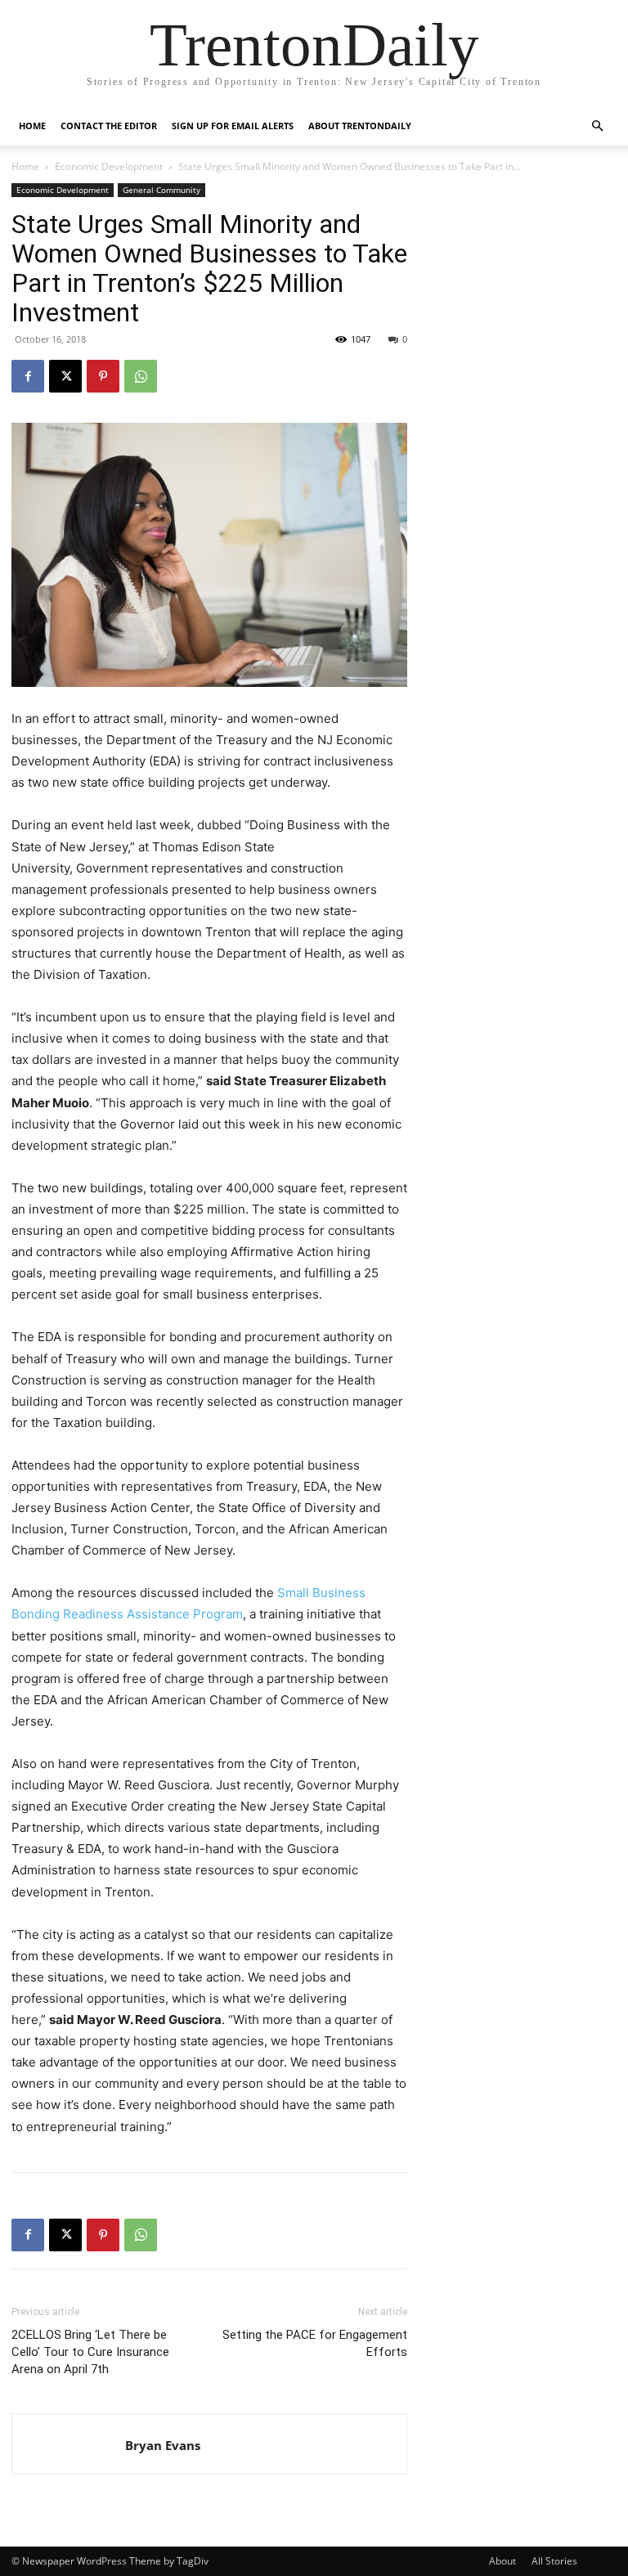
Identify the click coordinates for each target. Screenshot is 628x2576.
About (502, 2561)
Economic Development (109, 166)
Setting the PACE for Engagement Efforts (315, 2343)
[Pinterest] (103, 376)
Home (32, 126)
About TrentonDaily (360, 126)
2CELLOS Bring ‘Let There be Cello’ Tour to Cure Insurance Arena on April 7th (90, 2352)
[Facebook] (28, 376)
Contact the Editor (109, 126)
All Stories (554, 2561)
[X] (65, 376)
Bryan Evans (163, 2445)
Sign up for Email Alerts (233, 126)
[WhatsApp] (141, 376)
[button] (597, 126)
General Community (161, 190)
